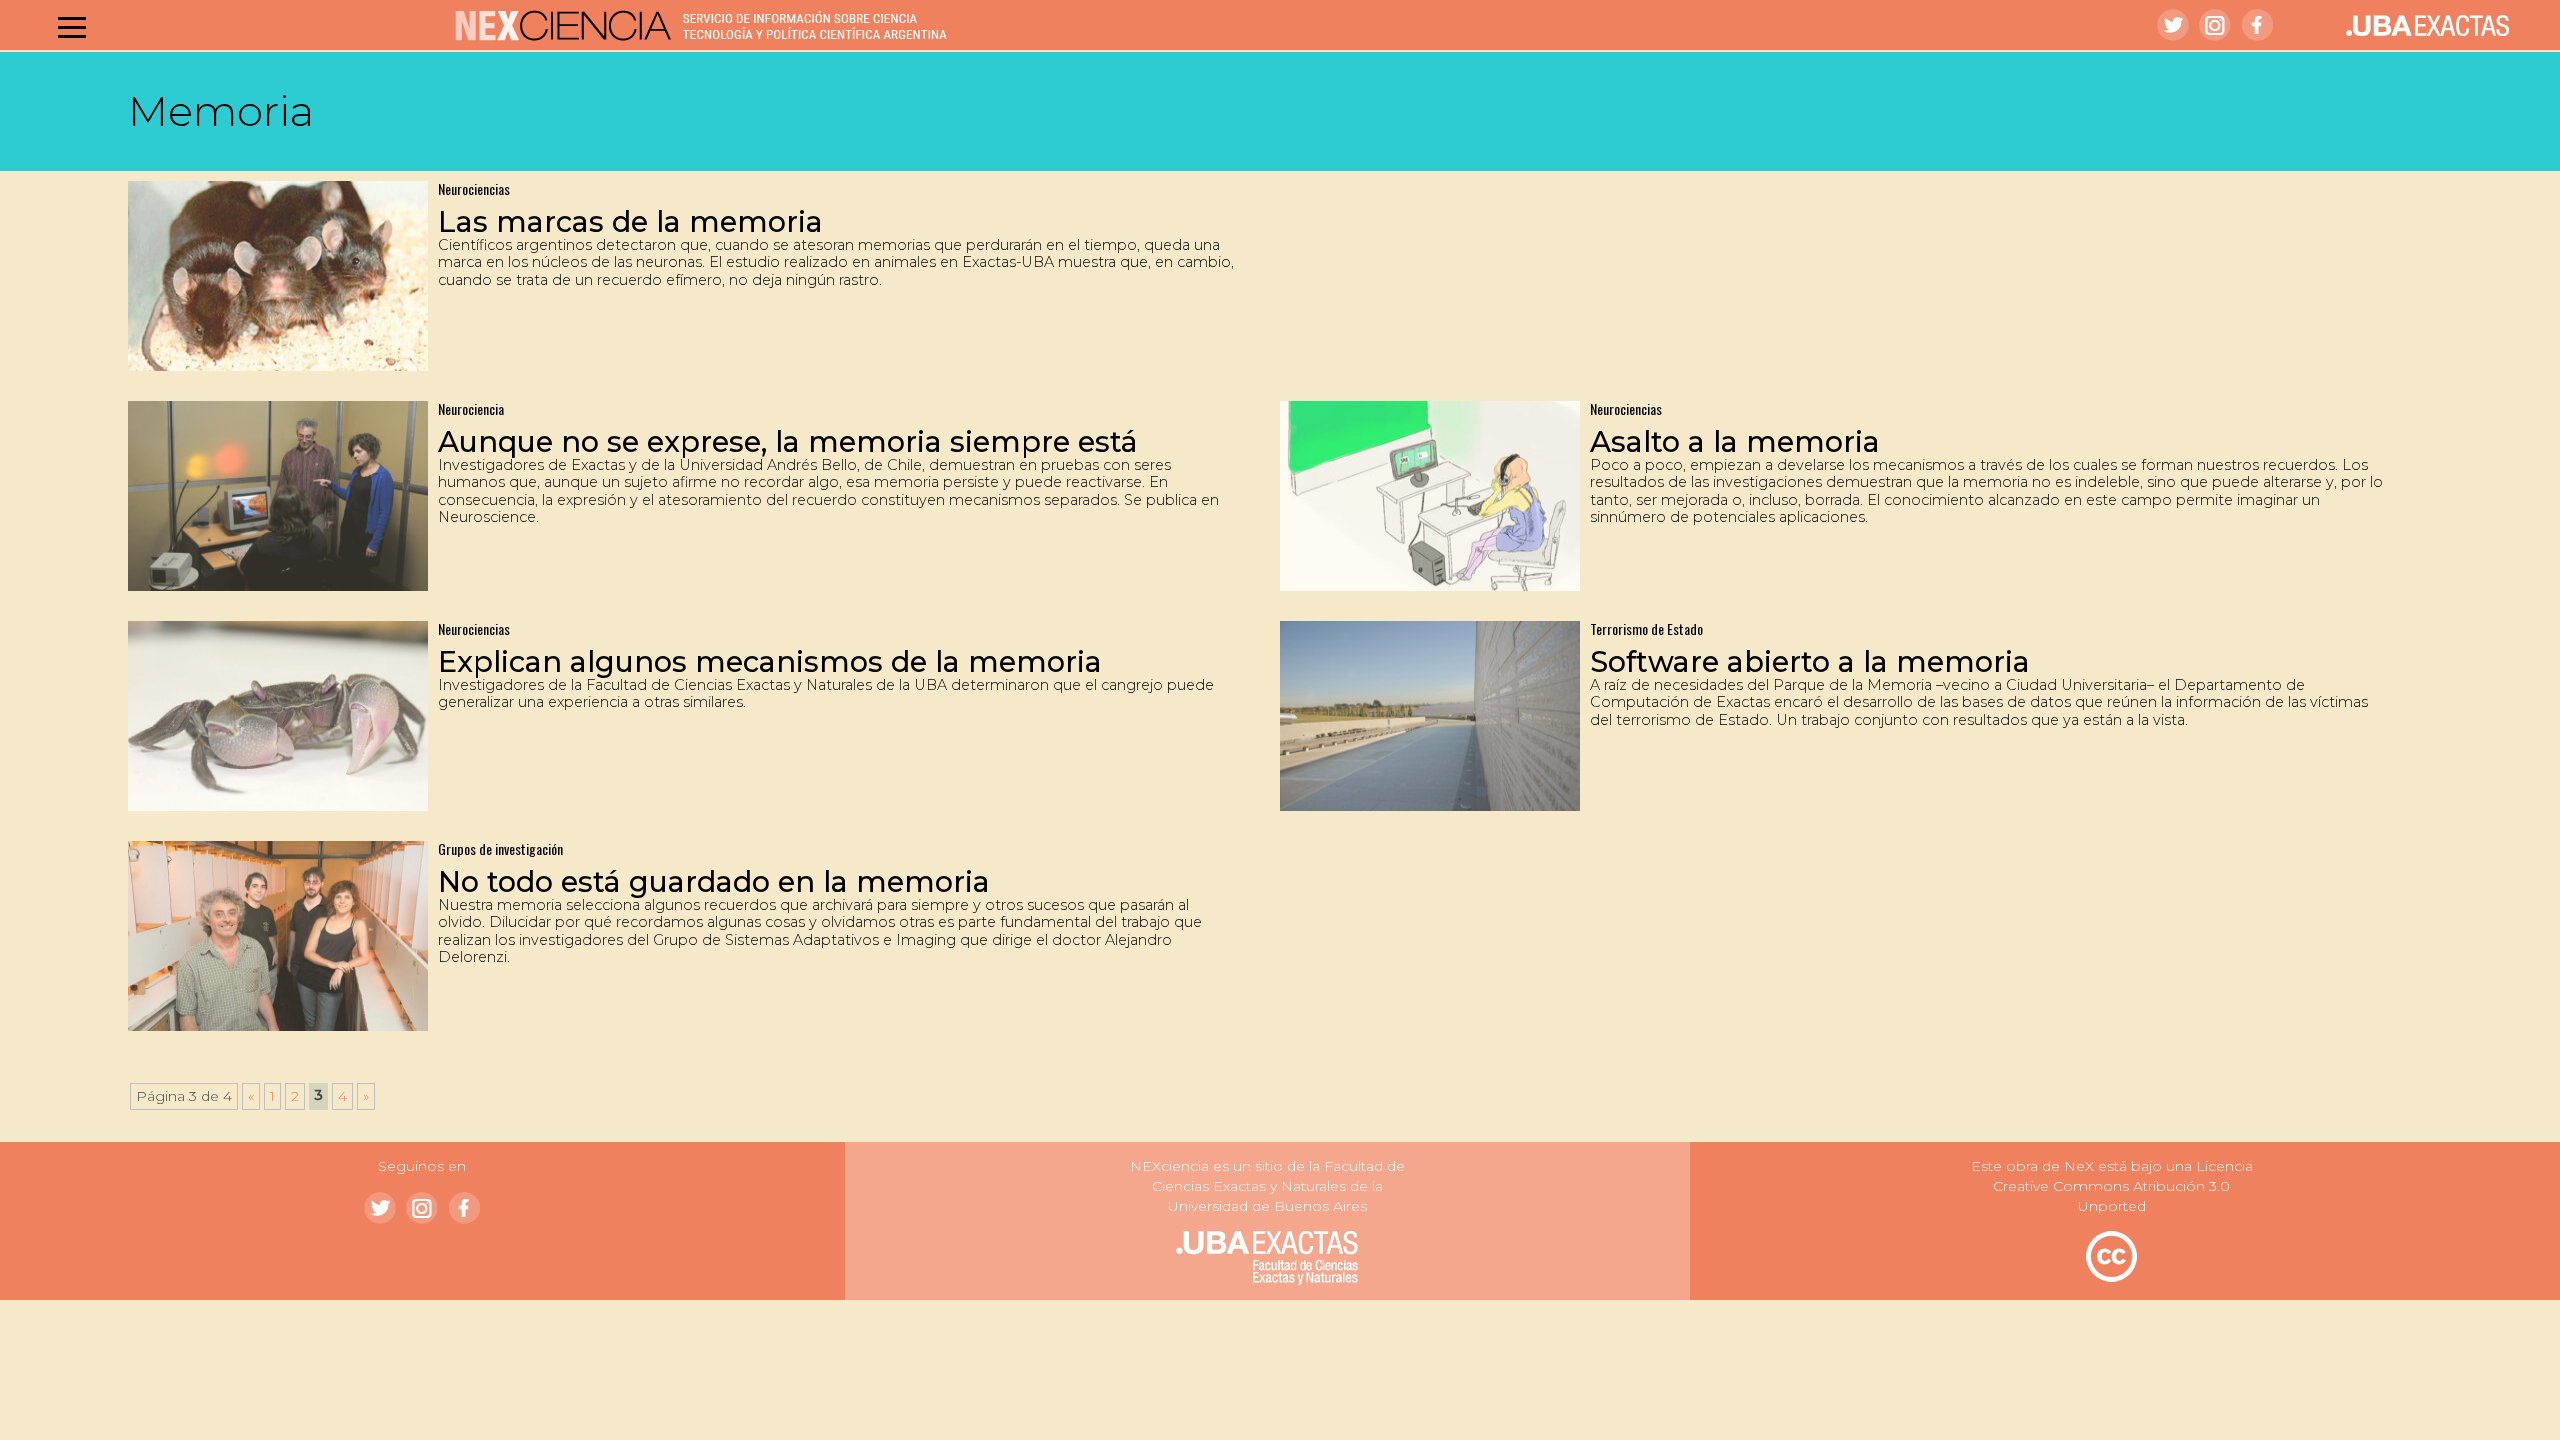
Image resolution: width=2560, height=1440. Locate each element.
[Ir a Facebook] (2257, 25)
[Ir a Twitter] (2173, 25)
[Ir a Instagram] (2215, 25)
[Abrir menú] (72, 27)
